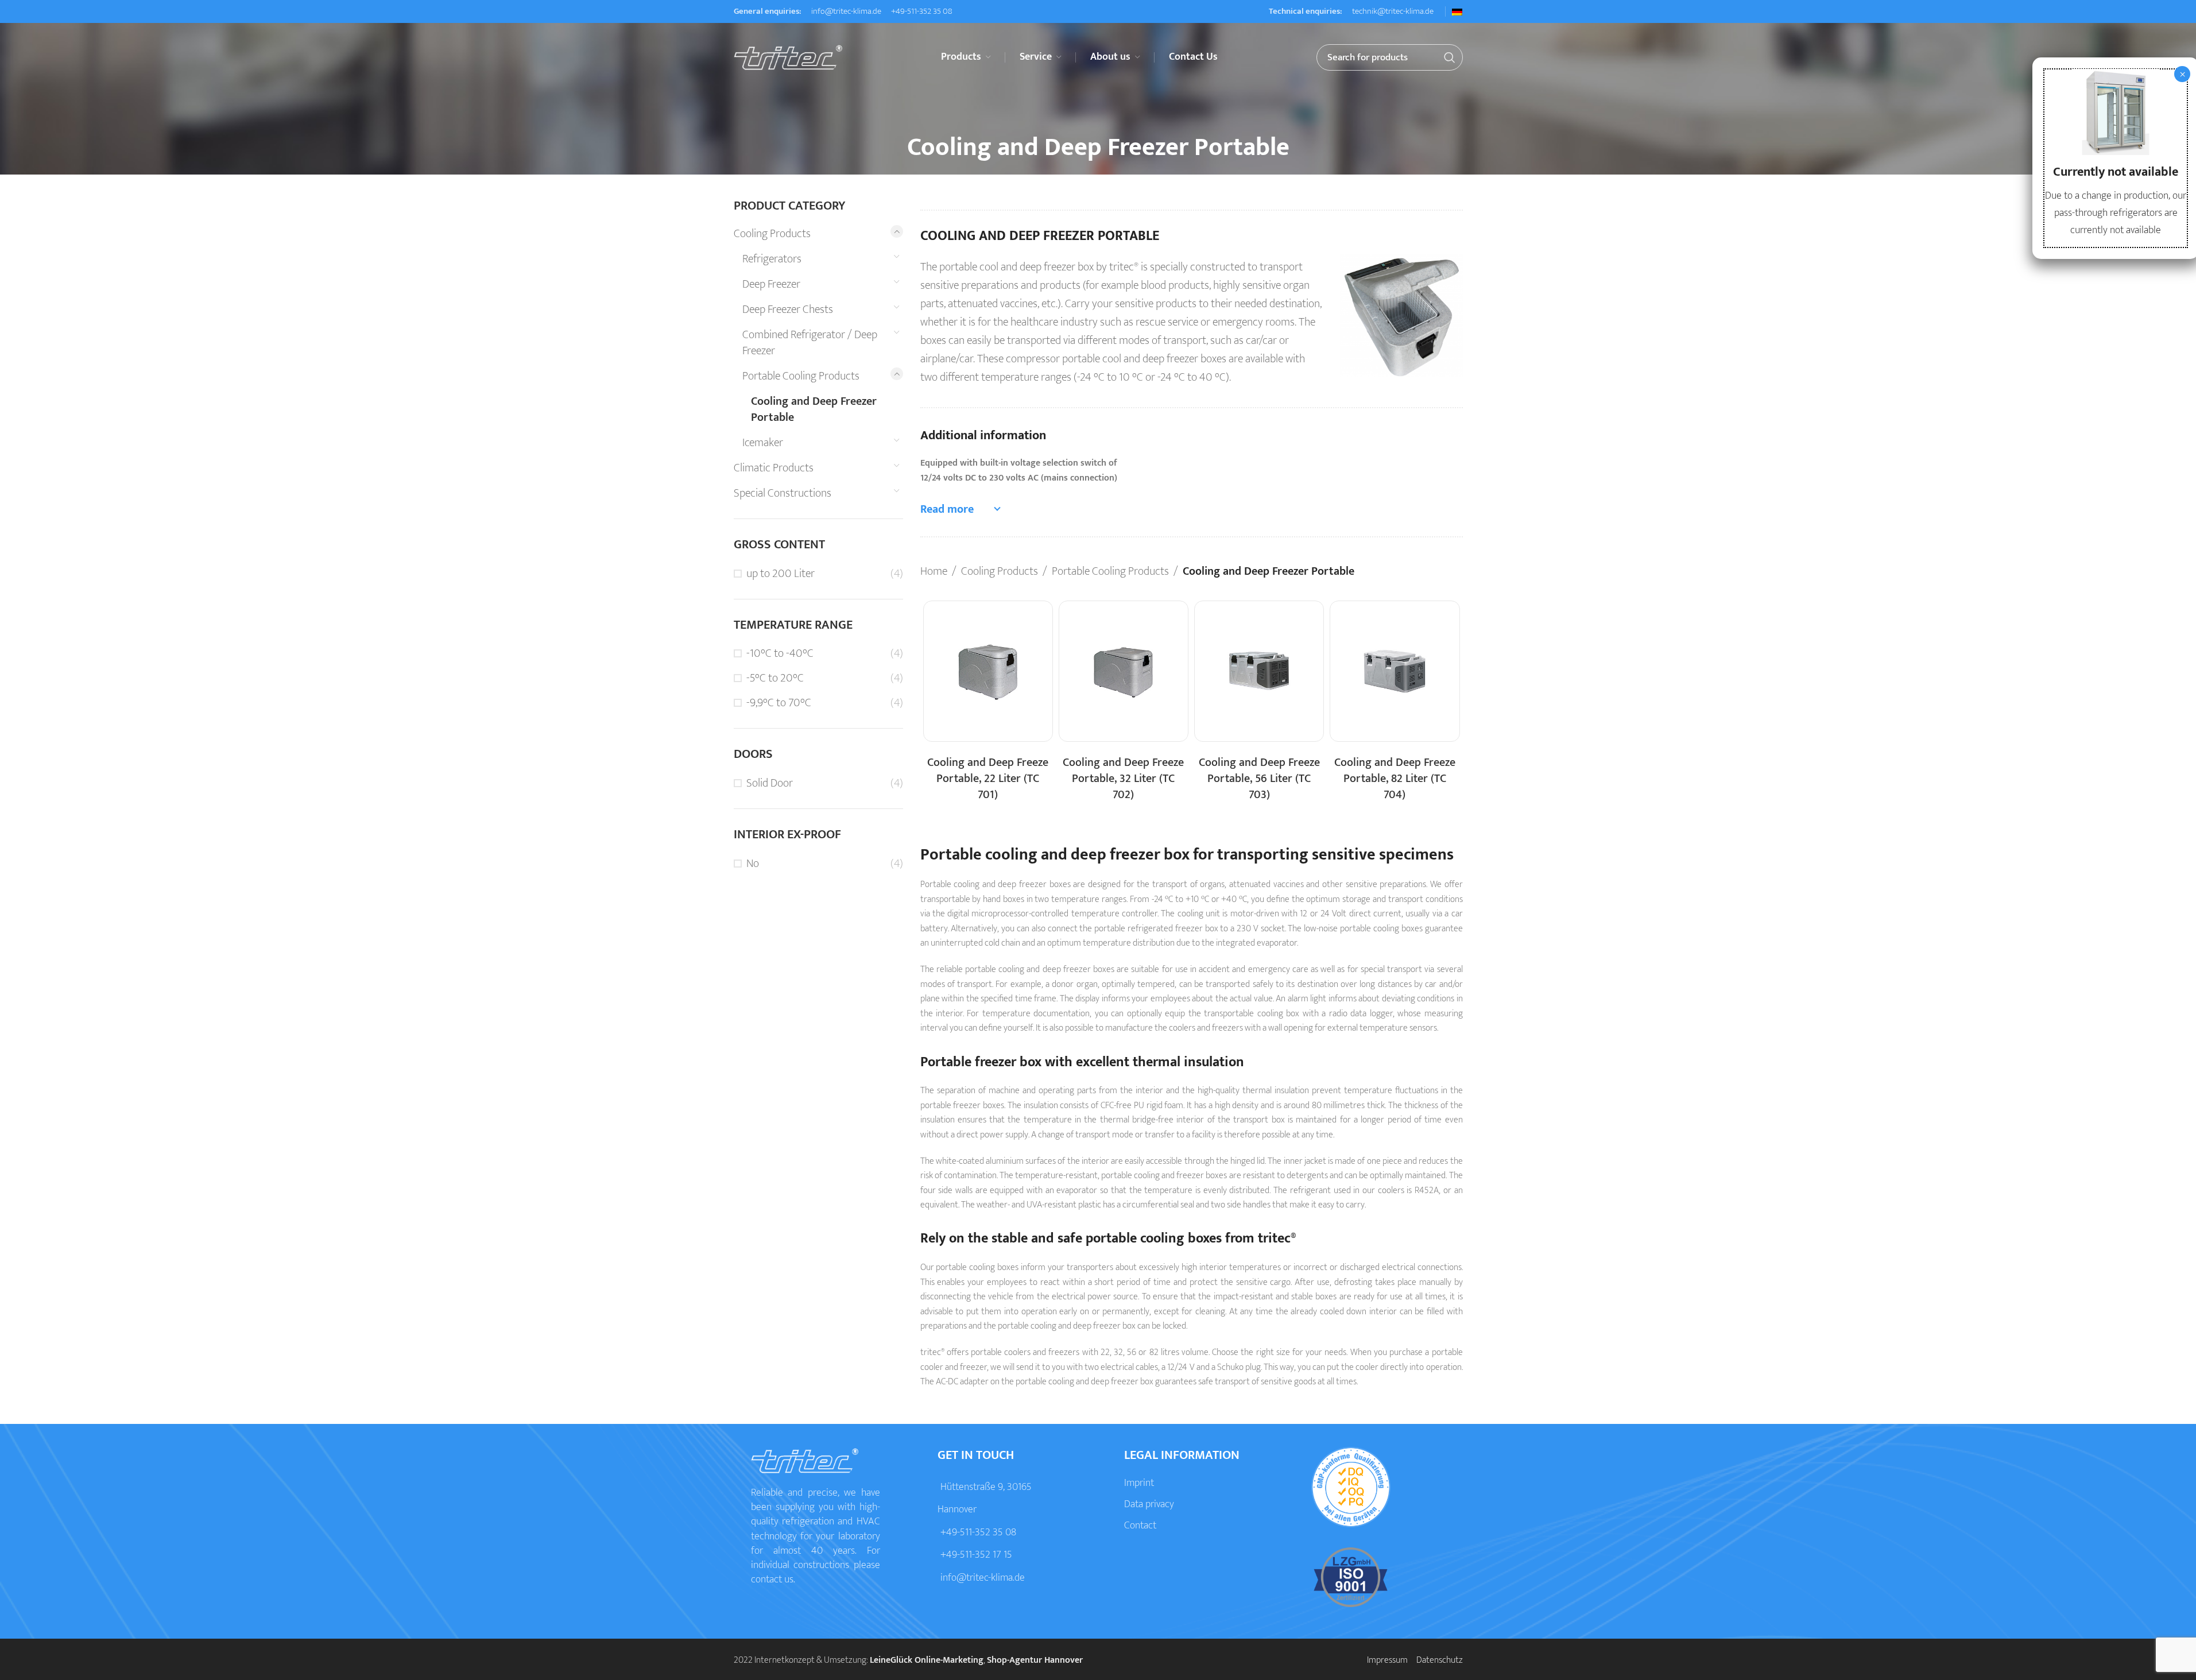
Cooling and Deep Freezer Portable (814, 409)
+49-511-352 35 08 (921, 11)
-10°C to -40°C (780, 653)
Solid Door (770, 783)
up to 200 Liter (781, 574)
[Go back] (893, 148)
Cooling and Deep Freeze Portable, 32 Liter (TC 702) (1123, 779)
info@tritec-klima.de (845, 11)
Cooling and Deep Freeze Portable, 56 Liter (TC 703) (1259, 779)
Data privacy (1149, 1504)
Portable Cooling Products (801, 376)
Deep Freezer (771, 284)
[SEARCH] (1450, 57)
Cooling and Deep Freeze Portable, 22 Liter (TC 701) (988, 779)
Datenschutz (1440, 1660)
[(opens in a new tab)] (988, 671)
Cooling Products (772, 234)
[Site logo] (788, 57)
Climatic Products (774, 468)
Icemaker (763, 443)
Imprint (1139, 1483)
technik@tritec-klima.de (1392, 11)
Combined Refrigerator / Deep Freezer (810, 343)
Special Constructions (783, 493)
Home (934, 571)
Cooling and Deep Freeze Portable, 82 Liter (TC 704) (1395, 779)
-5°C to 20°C (775, 678)
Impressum (1387, 1660)
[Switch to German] (1457, 12)
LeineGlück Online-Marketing (927, 1660)
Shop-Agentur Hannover (1035, 1660)
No (753, 864)
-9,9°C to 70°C (779, 703)
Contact (1140, 1526)
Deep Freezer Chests (788, 309)
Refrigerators (772, 259)
